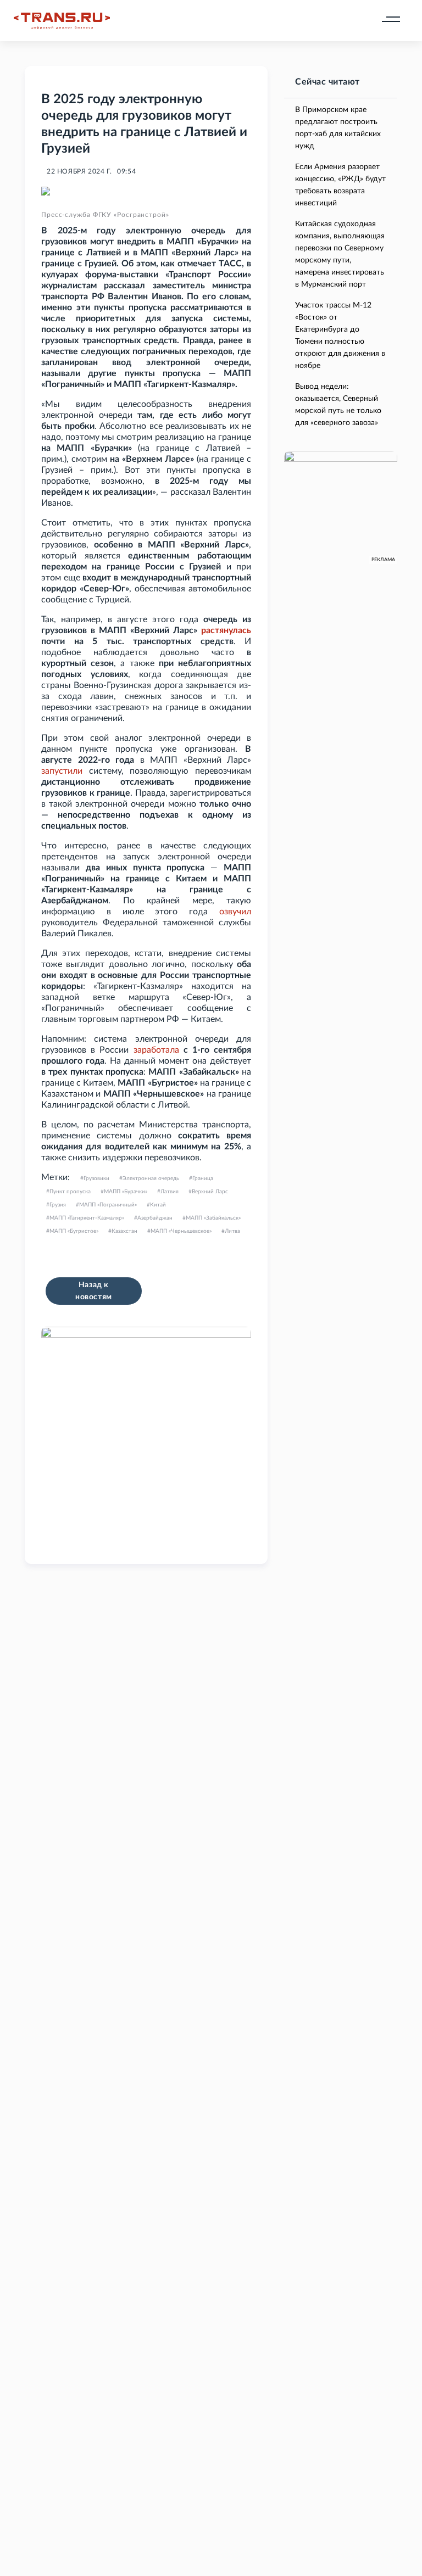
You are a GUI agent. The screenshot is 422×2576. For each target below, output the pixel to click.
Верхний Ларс (210, 1192)
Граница (203, 1178)
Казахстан (124, 1231)
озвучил (235, 912)
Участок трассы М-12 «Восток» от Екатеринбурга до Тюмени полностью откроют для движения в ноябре (340, 336)
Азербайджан (155, 1218)
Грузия (58, 1205)
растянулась (226, 630)
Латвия (170, 1192)
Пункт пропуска (70, 1192)
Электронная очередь (151, 1178)
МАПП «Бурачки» (126, 1192)
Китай (158, 1205)
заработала (156, 1050)
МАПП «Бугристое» (74, 1231)
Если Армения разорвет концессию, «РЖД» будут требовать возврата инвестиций (340, 185)
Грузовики (96, 1178)
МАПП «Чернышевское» (181, 1231)
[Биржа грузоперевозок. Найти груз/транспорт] (62, 21)
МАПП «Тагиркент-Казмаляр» (87, 1218)
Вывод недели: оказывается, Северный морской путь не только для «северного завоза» (338, 405)
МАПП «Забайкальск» (213, 1218)
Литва (232, 1231)
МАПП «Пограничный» (108, 1205)
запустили (62, 771)
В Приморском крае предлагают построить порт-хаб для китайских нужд (338, 128)
